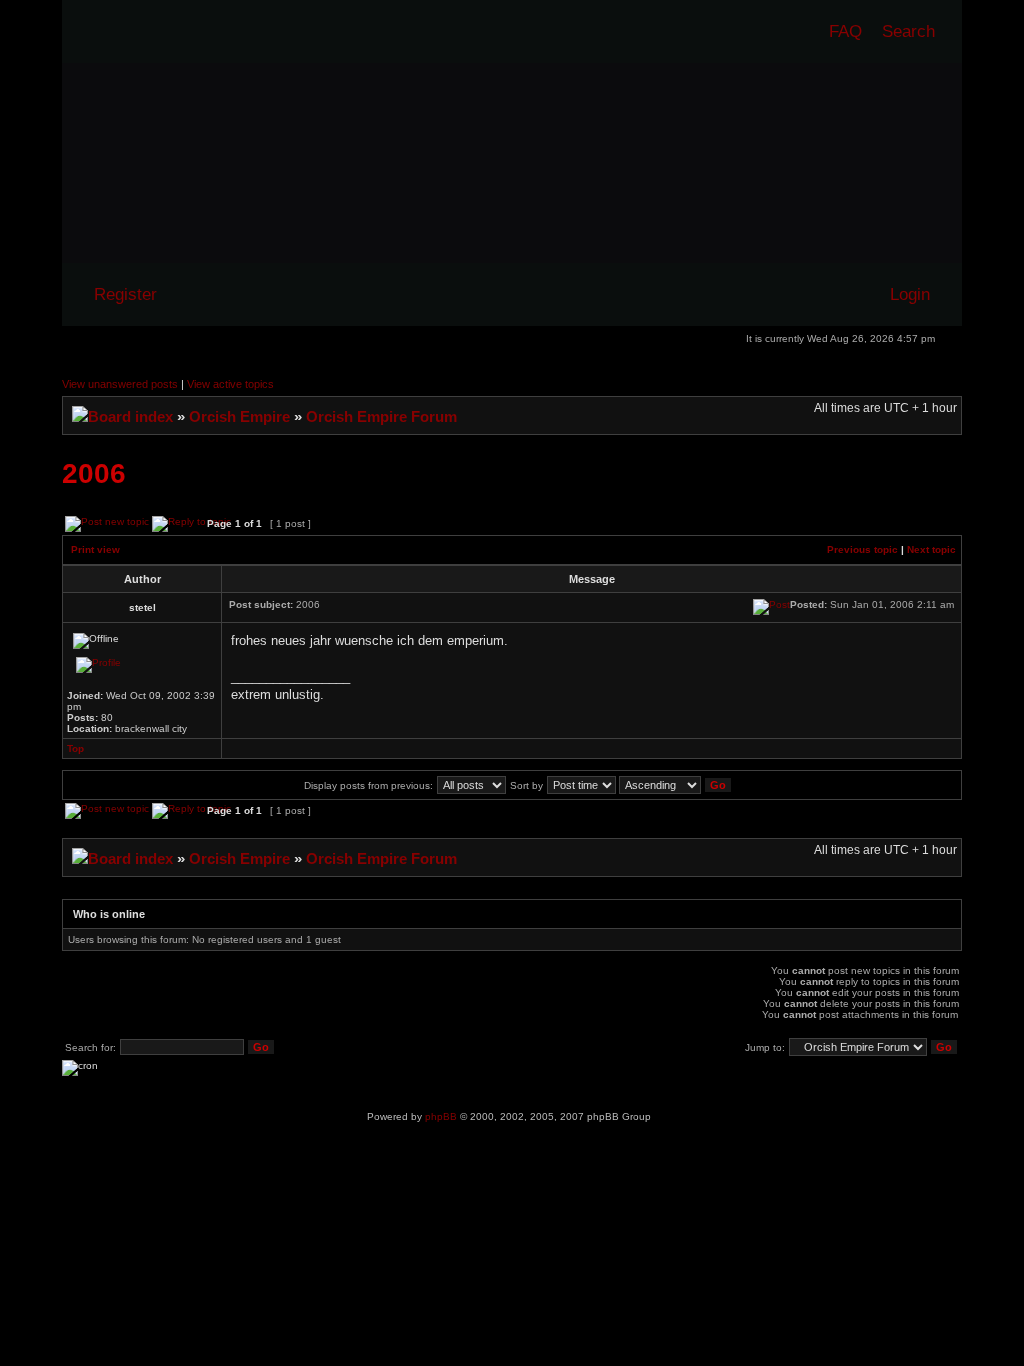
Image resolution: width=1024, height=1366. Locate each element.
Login (910, 294)
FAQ (845, 31)
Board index (130, 416)
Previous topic (862, 549)
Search (908, 31)
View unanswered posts (120, 384)
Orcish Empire (239, 416)
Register (125, 294)
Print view (95, 549)
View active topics (230, 384)
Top (75, 748)
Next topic (931, 549)
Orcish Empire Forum (381, 416)
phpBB (441, 1116)
